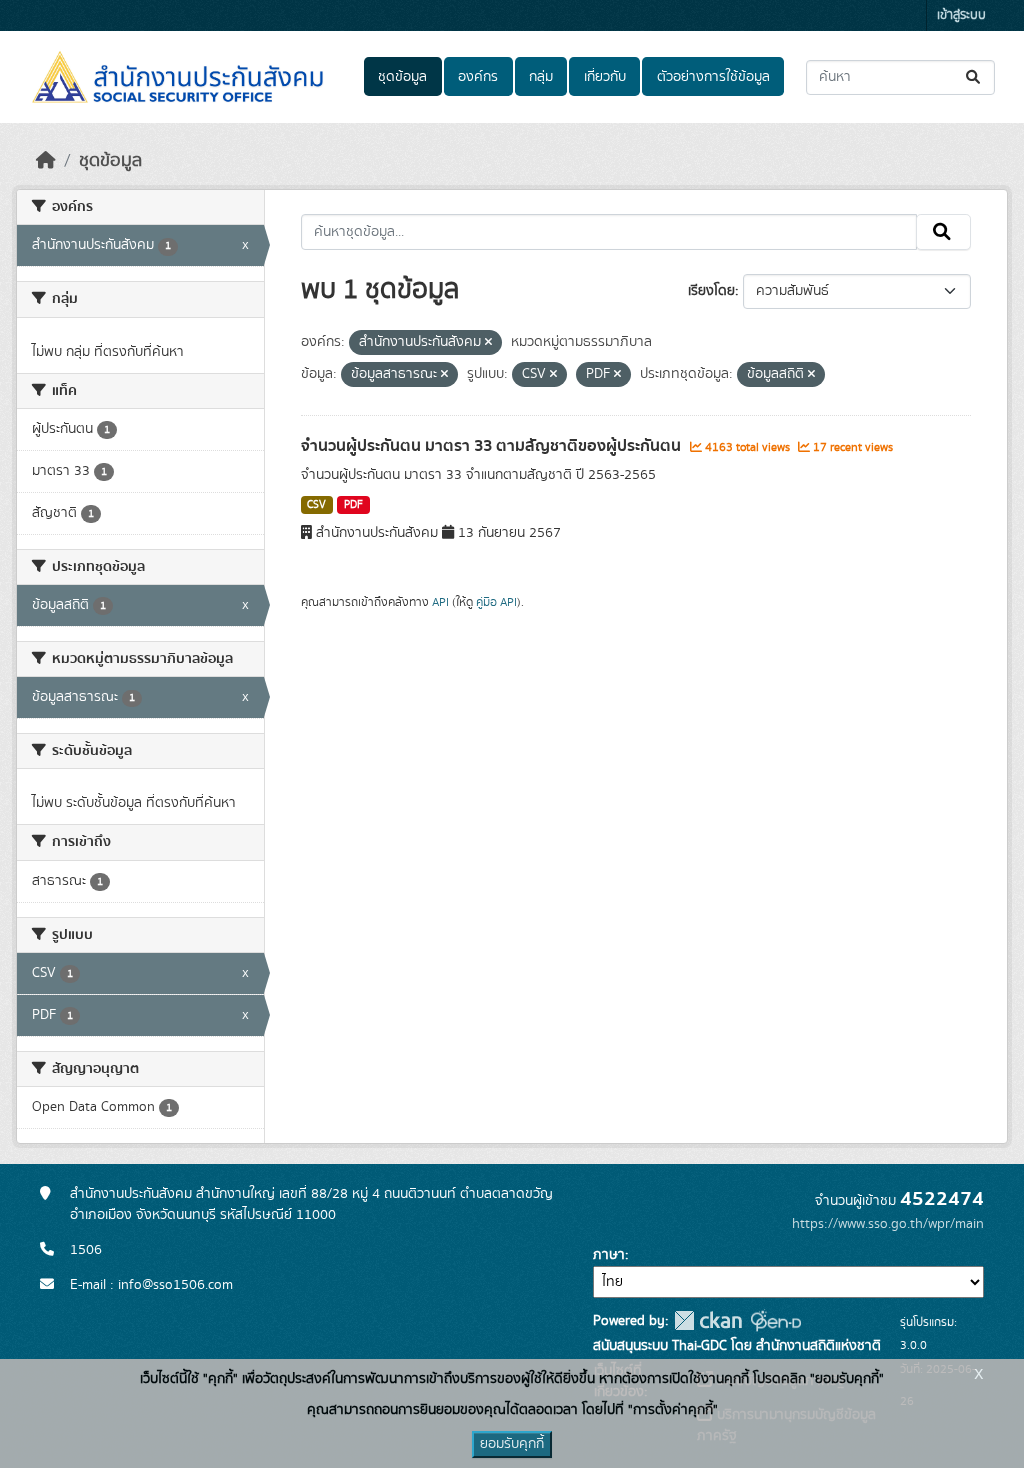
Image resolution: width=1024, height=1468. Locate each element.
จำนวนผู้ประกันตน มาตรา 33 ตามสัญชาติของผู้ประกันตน (493, 446)
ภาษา (609, 1255)
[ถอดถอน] (488, 343)
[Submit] (974, 77)
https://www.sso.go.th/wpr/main (888, 1224)
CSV (316, 505)
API (440, 602)
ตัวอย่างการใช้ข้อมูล (713, 77)
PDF (353, 505)
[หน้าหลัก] (46, 161)
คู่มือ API (496, 602)
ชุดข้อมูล (402, 77)
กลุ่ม (541, 77)
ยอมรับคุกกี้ (512, 1444)
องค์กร (478, 77)
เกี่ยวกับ (605, 77)
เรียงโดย (711, 291)
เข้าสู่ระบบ (961, 15)
